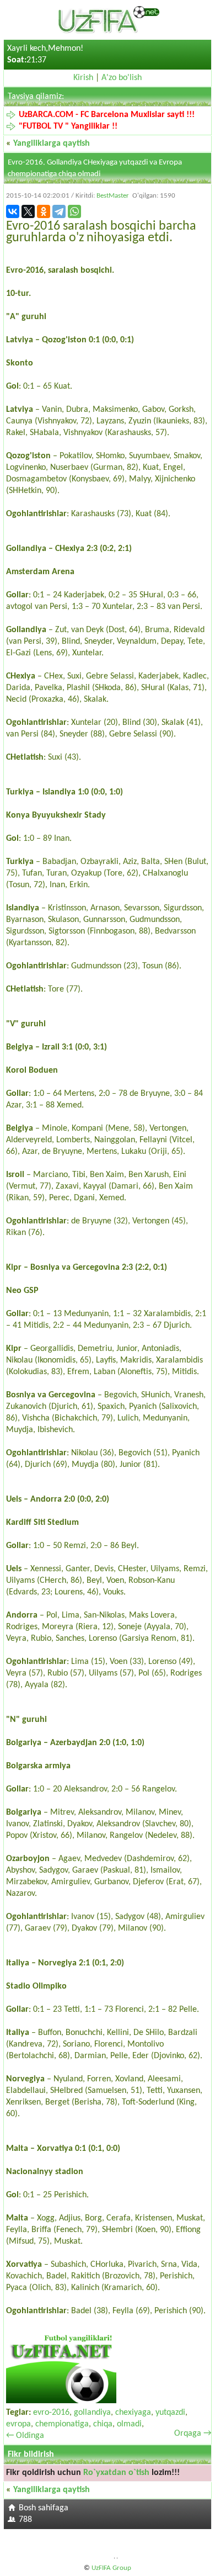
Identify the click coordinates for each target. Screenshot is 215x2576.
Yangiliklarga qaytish (52, 144)
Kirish (83, 78)
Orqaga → (193, 2434)
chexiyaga (133, 2413)
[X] (28, 211)
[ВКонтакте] (13, 211)
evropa (18, 2424)
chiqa (103, 2424)
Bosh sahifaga (44, 2508)
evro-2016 (51, 2413)
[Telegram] (59, 211)
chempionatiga (62, 2424)
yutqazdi (170, 2413)
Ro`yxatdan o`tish (116, 2473)
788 (25, 2520)
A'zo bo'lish (122, 78)
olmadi (129, 2424)
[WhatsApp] (74, 211)
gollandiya (92, 2413)
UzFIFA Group (111, 2568)
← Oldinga (25, 2436)
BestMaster (113, 196)
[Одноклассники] (44, 211)
